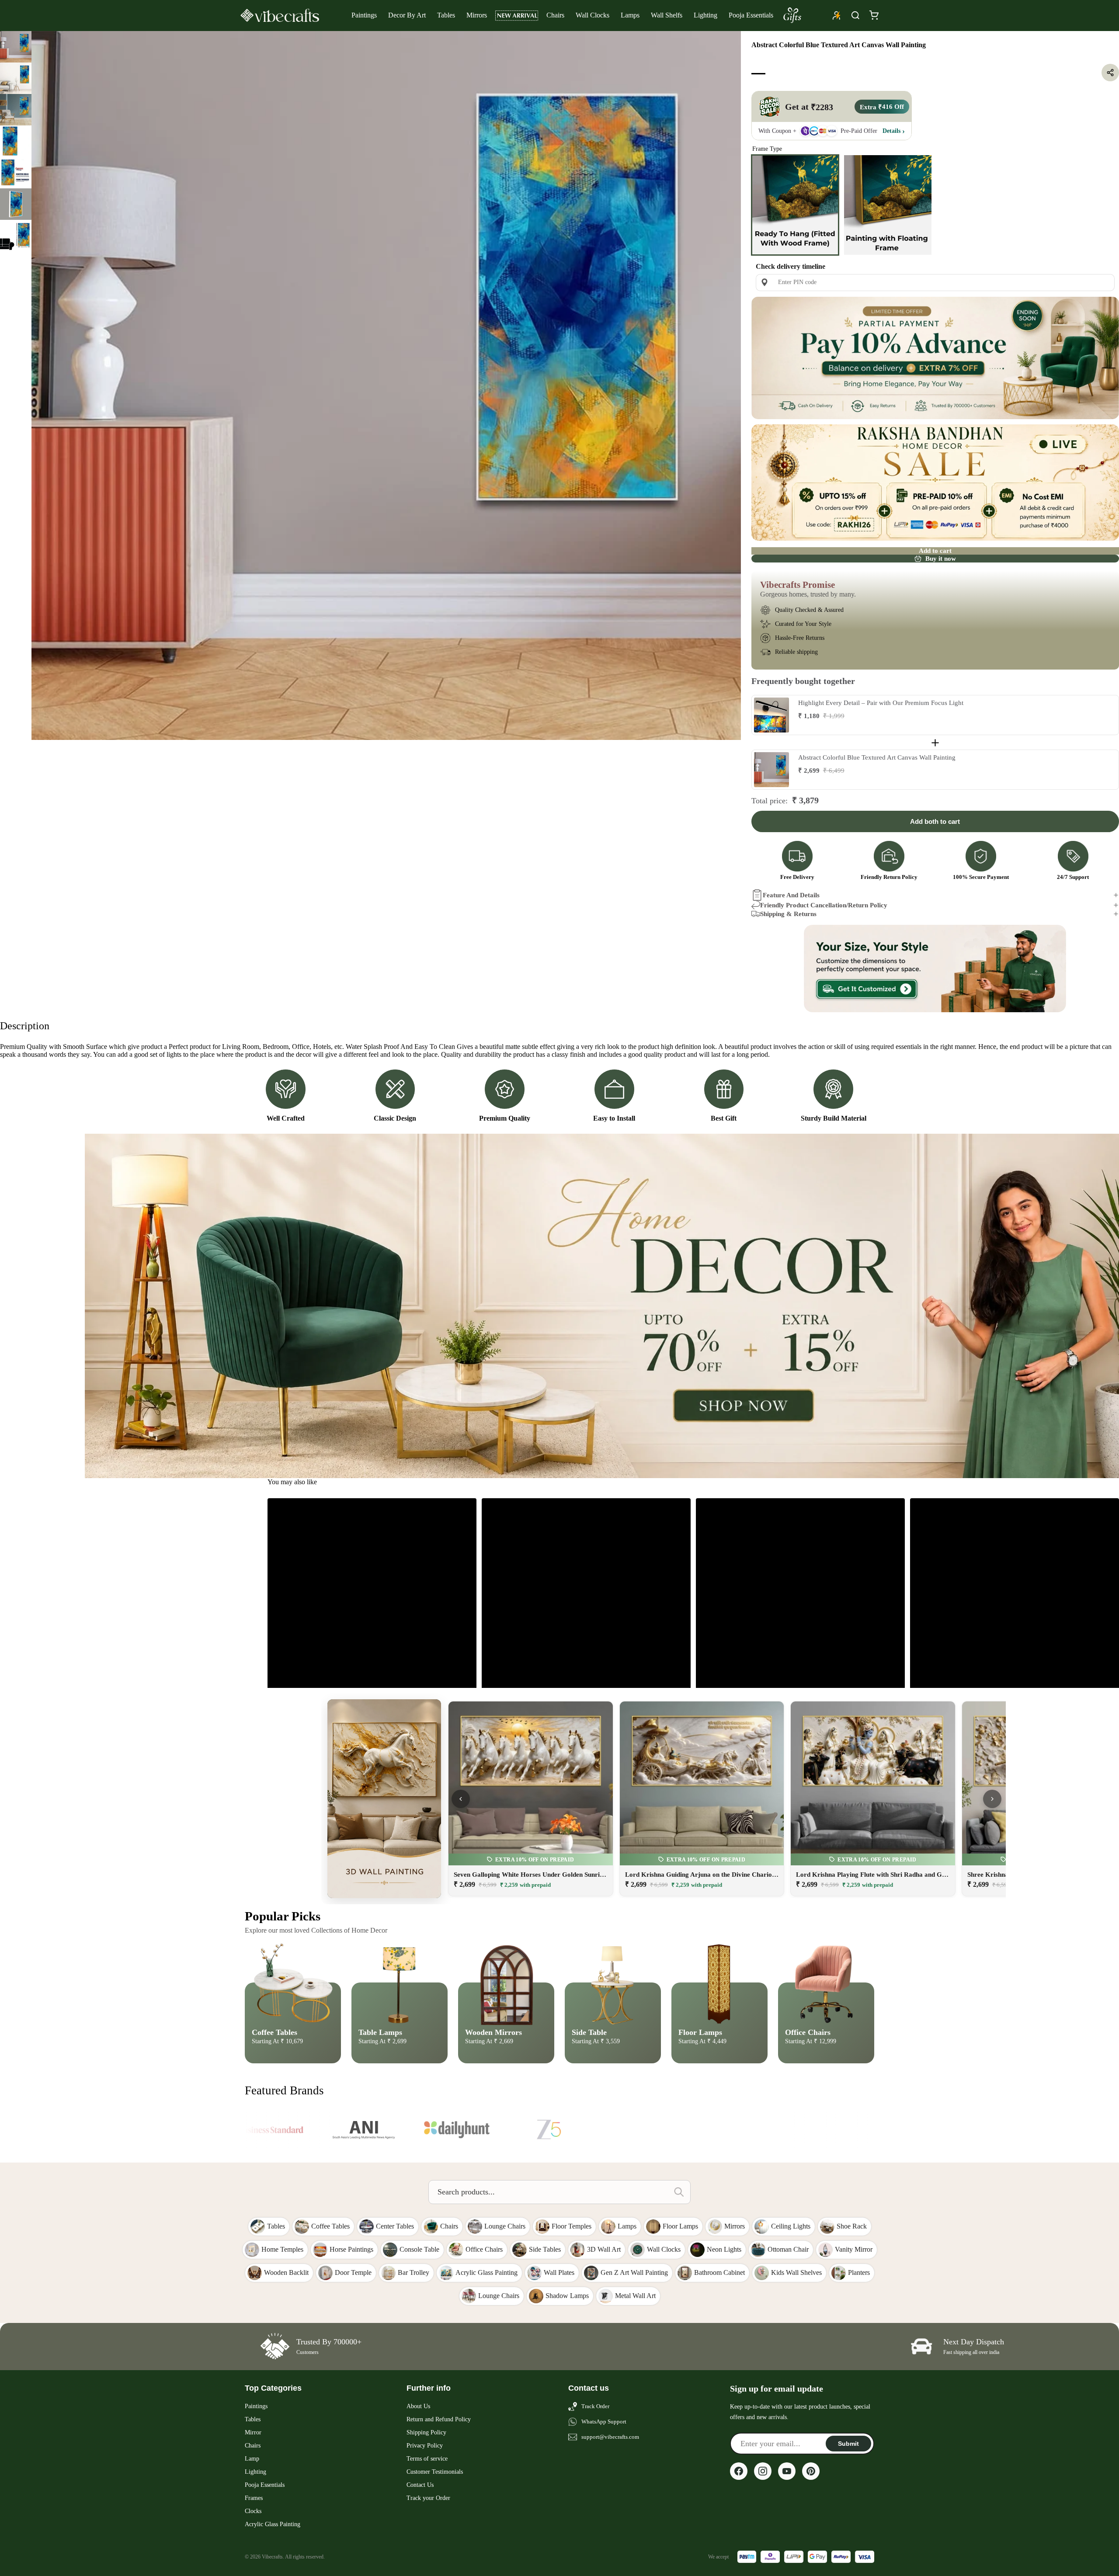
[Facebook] (739, 2471)
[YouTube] (787, 2471)
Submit (848, 2444)
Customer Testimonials (435, 2472)
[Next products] (992, 1799)
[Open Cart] (874, 15)
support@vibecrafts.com (610, 2437)
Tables (446, 15)
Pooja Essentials (751, 15)
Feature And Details (791, 895)
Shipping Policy (426, 2432)
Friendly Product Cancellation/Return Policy (824, 905)
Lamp (252, 2459)
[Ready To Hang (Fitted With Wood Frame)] (795, 205)
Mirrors (477, 15)
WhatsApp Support (604, 2422)
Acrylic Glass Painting (273, 2524)
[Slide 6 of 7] (16, 204)
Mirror (253, 2432)
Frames (254, 2498)
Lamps (630, 15)
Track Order (595, 2406)
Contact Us (420, 2485)
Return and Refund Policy (439, 2419)
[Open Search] (855, 15)
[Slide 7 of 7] (16, 236)
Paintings (364, 15)
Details (891, 130)
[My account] (837, 15)
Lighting (705, 15)
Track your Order (428, 2498)
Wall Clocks (593, 15)
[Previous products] (461, 1799)
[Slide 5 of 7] (16, 173)
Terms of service (427, 2459)
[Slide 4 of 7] (16, 141)
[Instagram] (763, 2471)
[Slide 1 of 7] (16, 47)
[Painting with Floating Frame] (888, 205)
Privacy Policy (425, 2446)
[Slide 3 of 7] (16, 110)
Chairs (555, 15)
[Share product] (1110, 73)
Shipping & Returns (788, 914)
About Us (418, 2406)
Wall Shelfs (667, 15)
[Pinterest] (811, 2471)
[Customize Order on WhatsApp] (935, 969)
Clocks (253, 2511)
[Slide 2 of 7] (16, 78)
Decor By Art (407, 15)
